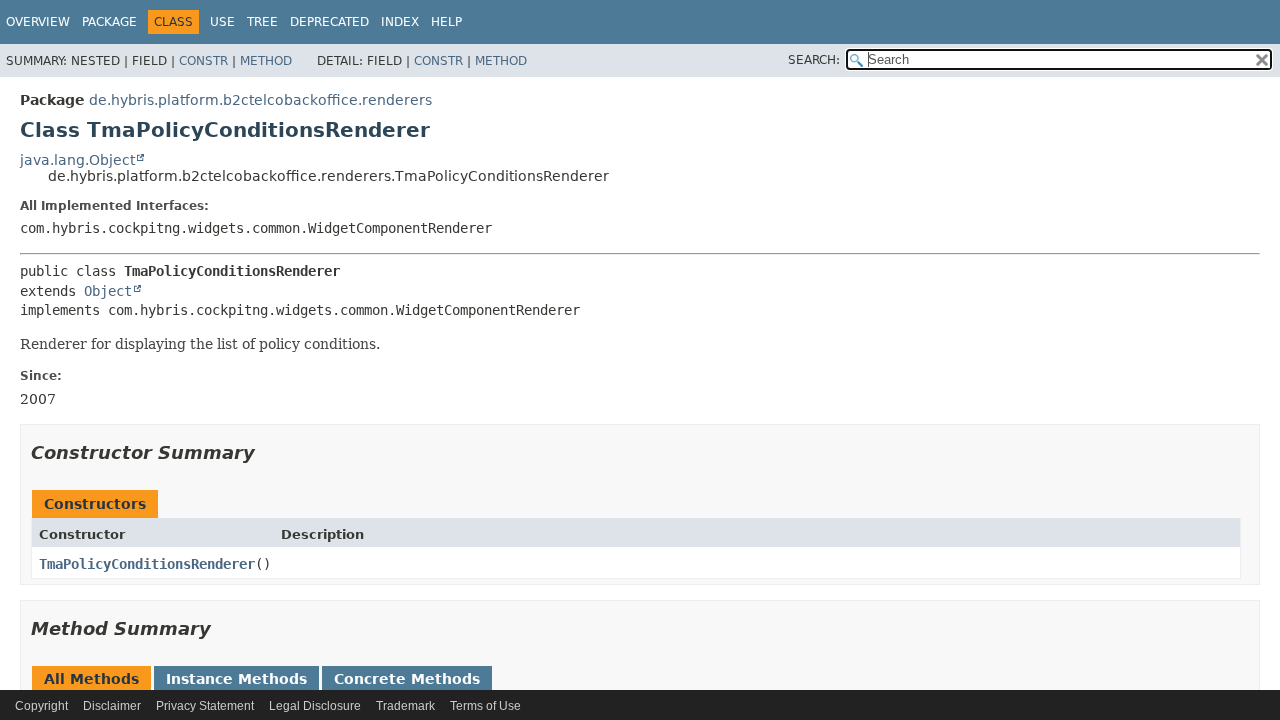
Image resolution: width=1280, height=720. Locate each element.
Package (109, 22)
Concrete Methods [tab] (407, 679)
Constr (203, 61)
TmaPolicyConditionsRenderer (147, 564)
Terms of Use (485, 706)
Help (446, 22)
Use (222, 22)
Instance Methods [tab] (236, 679)
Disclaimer (112, 706)
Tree (262, 22)
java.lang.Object (77, 160)
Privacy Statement (205, 706)
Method (266, 61)
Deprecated (329, 22)
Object (108, 291)
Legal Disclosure (315, 706)
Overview (38, 22)
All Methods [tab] (91, 679)
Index (400, 22)
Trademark (405, 706)
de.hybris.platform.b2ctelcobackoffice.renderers (260, 100)
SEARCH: (814, 60)
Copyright (41, 706)
